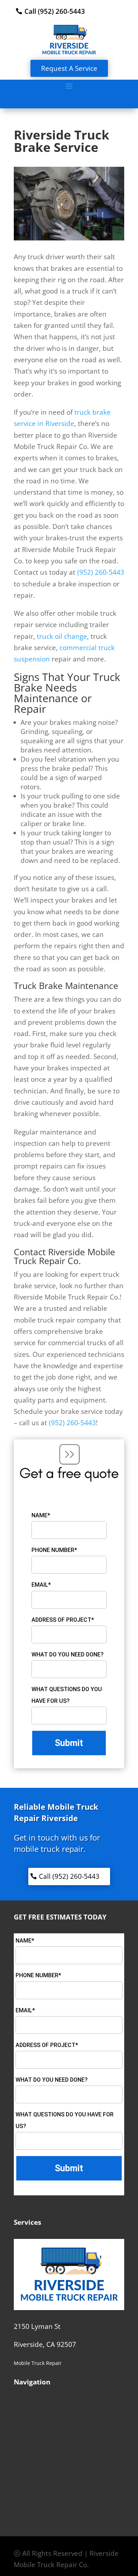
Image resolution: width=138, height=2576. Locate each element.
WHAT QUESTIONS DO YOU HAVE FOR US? (67, 1695)
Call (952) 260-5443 (55, 11)
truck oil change (62, 636)
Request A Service (69, 68)
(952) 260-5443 (72, 1423)
